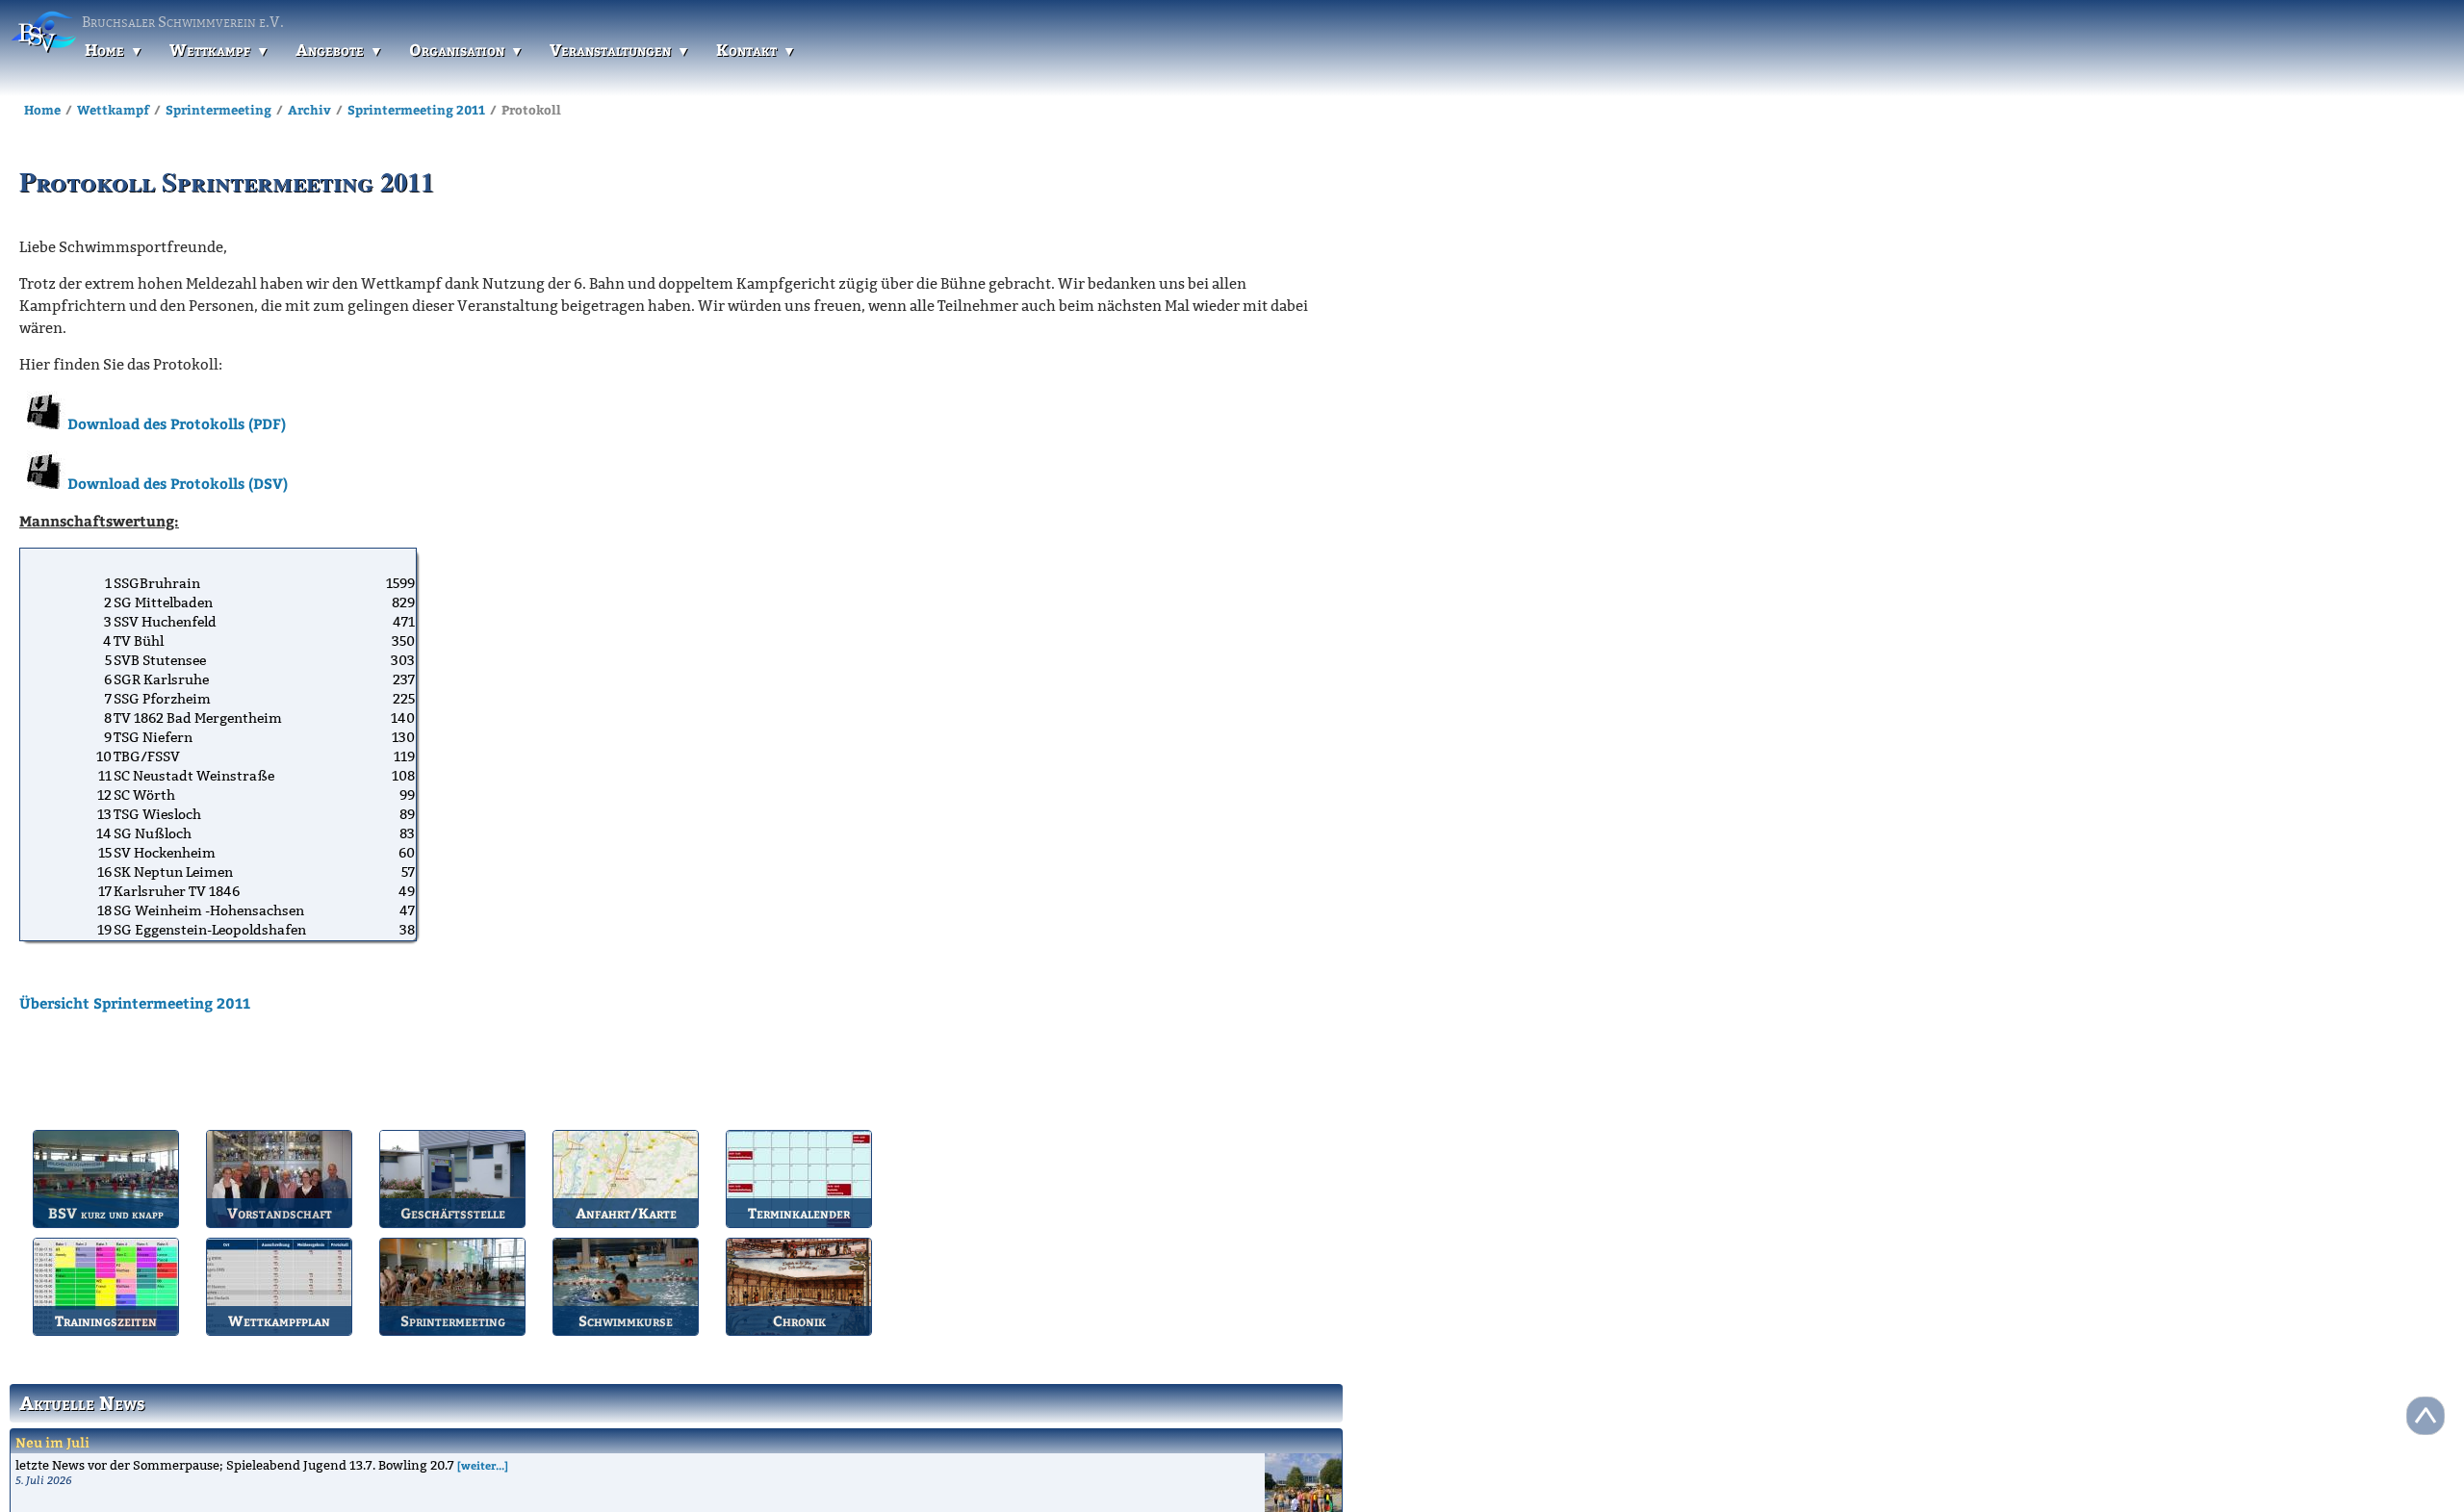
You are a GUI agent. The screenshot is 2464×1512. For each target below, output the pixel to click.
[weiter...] (483, 1465)
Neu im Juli (52, 1442)
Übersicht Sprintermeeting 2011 (135, 1003)
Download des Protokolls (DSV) (178, 483)
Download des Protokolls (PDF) (177, 423)
